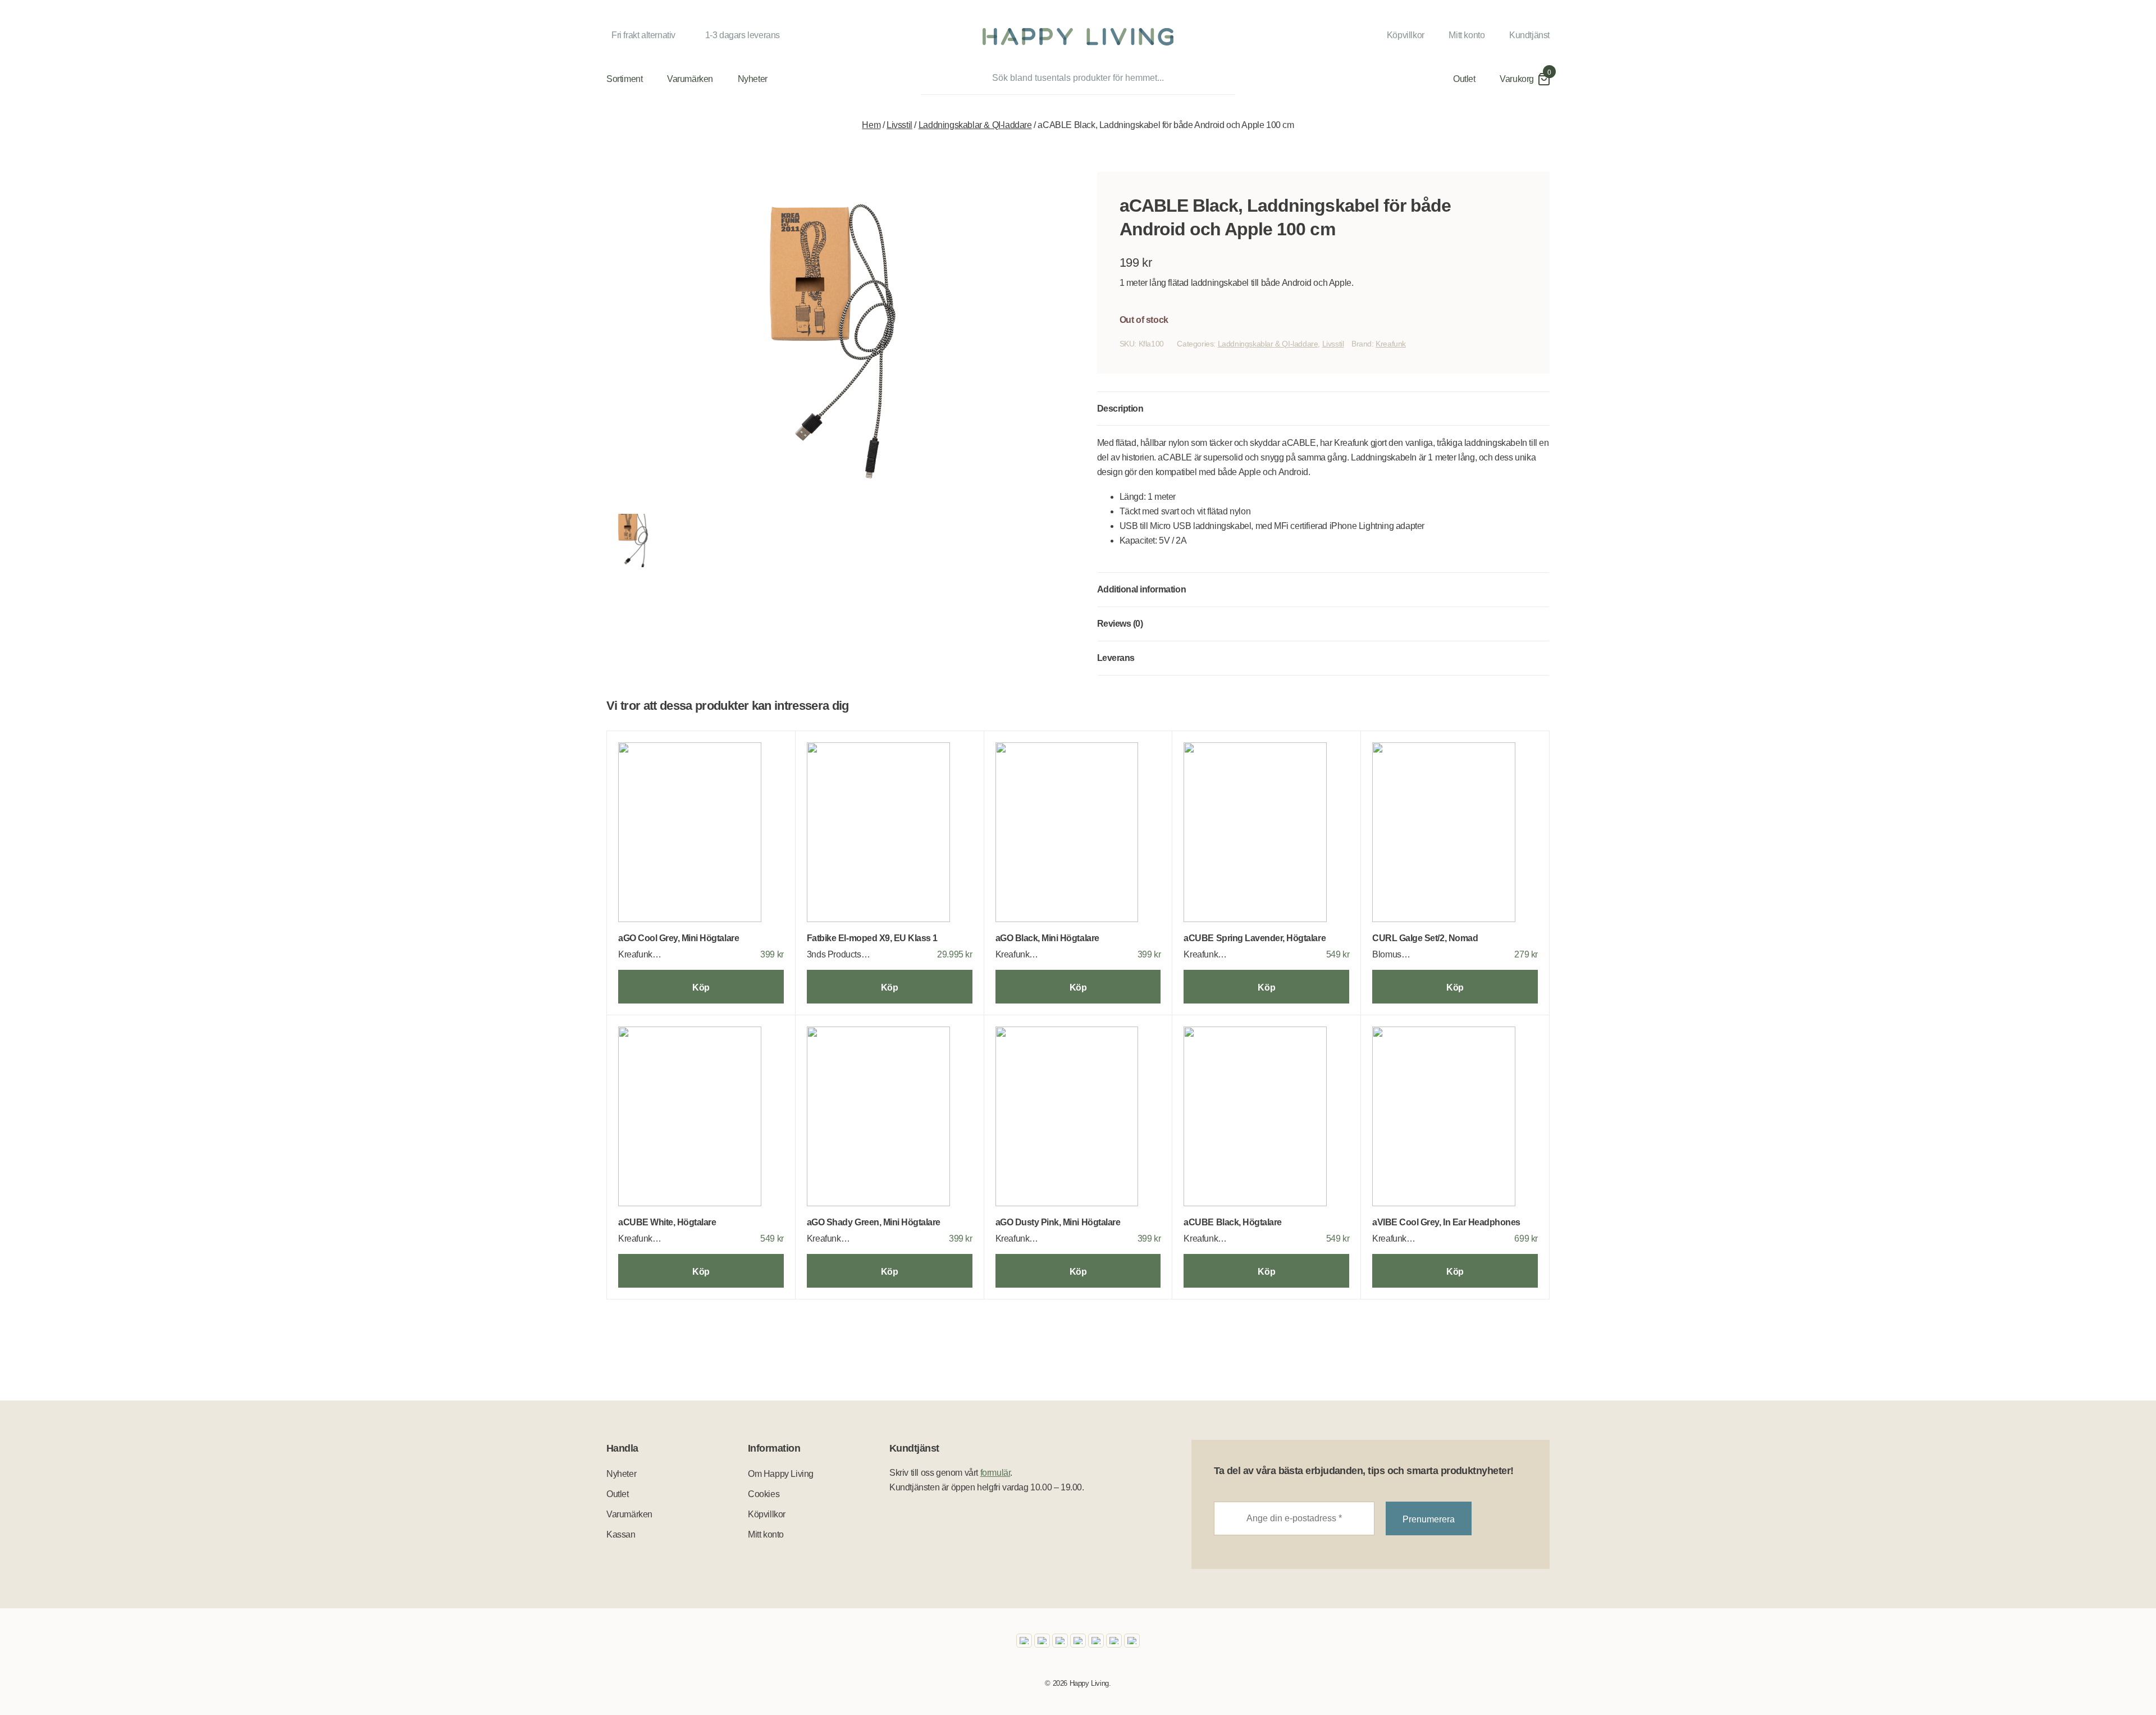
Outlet (1464, 79)
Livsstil (899, 125)
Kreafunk (1391, 344)
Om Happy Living (781, 1474)
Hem (871, 125)
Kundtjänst (1529, 35)
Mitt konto (1467, 35)
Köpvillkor (1406, 35)
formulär (995, 1473)
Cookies (764, 1494)
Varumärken (690, 79)
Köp (701, 988)
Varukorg (1517, 79)
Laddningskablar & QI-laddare (975, 125)
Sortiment (624, 79)
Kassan (621, 1534)
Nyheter (753, 79)
